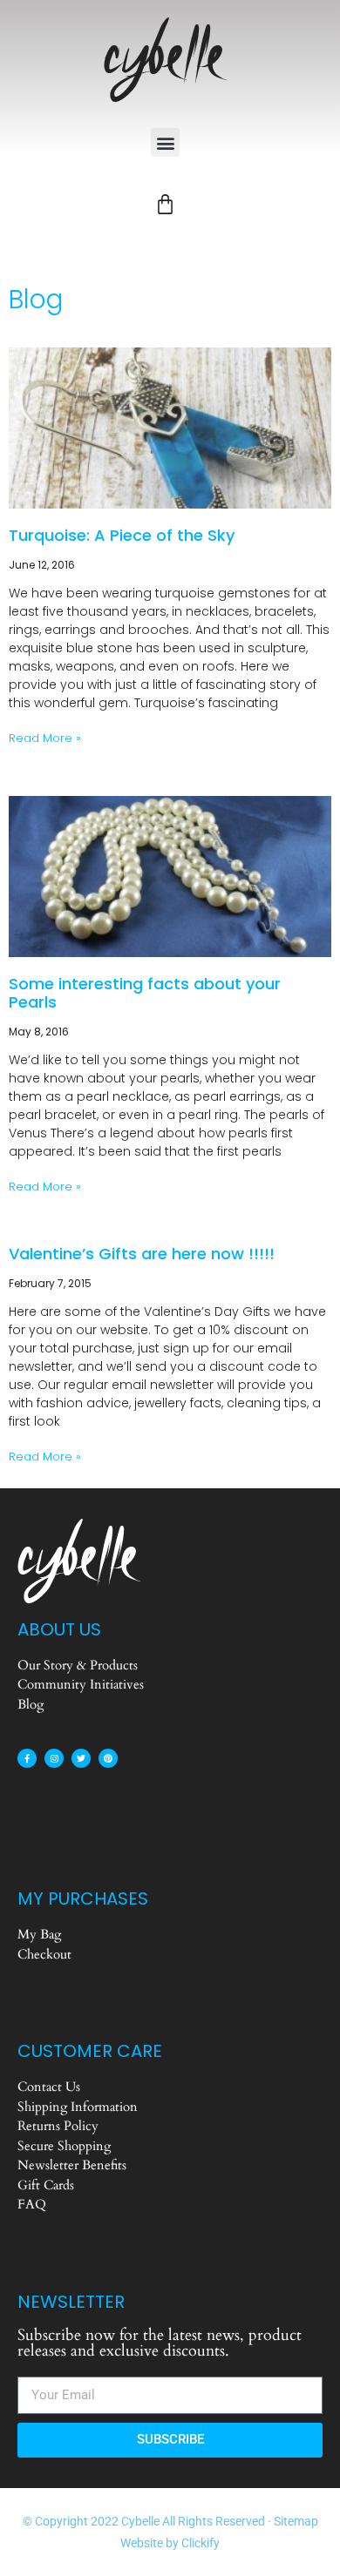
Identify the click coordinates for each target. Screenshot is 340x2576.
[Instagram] (54, 1758)
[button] (165, 142)
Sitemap (296, 2521)
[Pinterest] (108, 1758)
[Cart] (165, 204)
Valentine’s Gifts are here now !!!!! (142, 1254)
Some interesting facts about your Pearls (145, 993)
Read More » (45, 738)
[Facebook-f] (27, 1758)
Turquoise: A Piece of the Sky (122, 535)
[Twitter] (81, 1758)
